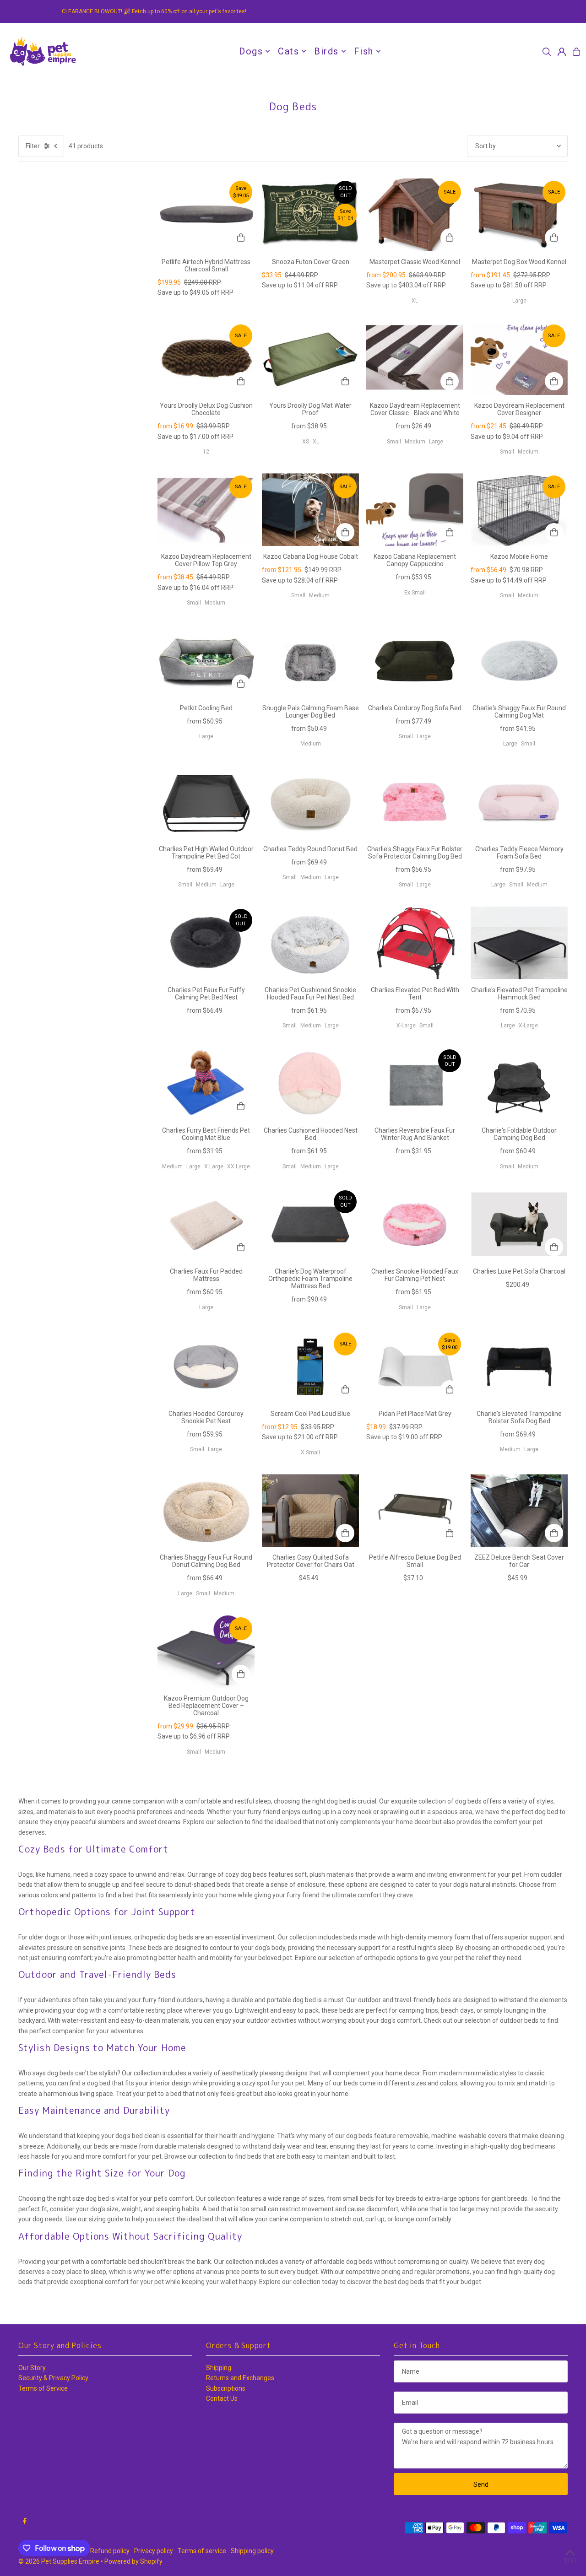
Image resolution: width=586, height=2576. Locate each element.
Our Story (32, 2368)
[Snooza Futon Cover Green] (310, 215)
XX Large (239, 1166)
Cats (288, 51)
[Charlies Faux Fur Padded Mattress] (206, 1224)
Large (519, 301)
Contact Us (222, 2398)
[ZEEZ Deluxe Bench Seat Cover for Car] (519, 1510)
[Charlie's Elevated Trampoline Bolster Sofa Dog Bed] (519, 1367)
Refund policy (110, 2551)
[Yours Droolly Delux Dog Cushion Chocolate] (206, 359)
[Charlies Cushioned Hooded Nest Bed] (310, 1083)
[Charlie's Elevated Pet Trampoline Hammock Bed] (519, 943)
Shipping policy (252, 2551)
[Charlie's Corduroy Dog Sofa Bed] (415, 661)
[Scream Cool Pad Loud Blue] (310, 1367)
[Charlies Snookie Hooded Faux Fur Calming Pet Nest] (415, 1224)
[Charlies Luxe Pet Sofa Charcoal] (519, 1224)
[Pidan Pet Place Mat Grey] (415, 1367)
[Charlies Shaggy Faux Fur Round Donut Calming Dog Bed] (206, 1510)
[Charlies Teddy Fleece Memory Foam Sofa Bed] (519, 802)
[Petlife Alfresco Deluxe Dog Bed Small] (415, 1510)
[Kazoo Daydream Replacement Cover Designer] (519, 359)
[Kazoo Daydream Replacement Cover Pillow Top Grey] (206, 510)
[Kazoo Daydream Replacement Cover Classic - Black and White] (415, 359)
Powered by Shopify (133, 2561)
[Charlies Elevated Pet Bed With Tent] (415, 943)
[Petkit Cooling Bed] (206, 661)
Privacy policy (154, 2551)
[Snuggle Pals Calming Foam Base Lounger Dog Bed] (310, 661)
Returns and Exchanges (240, 2378)
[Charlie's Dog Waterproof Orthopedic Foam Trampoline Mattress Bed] (310, 1224)
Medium (415, 442)
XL (415, 301)
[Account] (562, 52)
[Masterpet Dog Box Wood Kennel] (519, 215)
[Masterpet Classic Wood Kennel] (415, 215)
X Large (214, 1166)
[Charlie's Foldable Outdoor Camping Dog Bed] (519, 1083)
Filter (33, 146)
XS (306, 442)
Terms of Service (43, 2388)
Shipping (219, 2368)
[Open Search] (547, 52)
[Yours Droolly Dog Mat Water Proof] (310, 359)
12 (206, 452)
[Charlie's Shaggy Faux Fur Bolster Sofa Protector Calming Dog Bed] (415, 802)
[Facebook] (25, 2522)
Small (394, 442)
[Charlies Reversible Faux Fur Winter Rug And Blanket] (415, 1083)
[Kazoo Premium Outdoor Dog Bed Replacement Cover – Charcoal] (206, 1651)
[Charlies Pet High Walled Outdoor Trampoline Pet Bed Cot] (206, 802)
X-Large (406, 1026)
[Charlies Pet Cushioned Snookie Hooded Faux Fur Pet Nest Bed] (310, 943)
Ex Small (415, 593)
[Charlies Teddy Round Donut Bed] (310, 802)
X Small (310, 1453)
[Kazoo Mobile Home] (519, 510)
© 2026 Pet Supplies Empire (59, 2561)
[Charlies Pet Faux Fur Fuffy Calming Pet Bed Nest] (206, 943)
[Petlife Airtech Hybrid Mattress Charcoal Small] (206, 215)
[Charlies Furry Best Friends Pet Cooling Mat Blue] (206, 1083)
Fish (364, 51)
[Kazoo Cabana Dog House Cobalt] (310, 510)
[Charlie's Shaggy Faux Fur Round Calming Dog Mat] (519, 661)
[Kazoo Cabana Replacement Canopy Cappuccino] (415, 510)
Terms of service (202, 2551)
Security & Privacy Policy (53, 2378)
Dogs (251, 51)
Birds (326, 51)
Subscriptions (226, 2388)
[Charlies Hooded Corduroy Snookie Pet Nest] (206, 1367)
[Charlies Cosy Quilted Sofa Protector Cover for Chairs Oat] (310, 1510)
